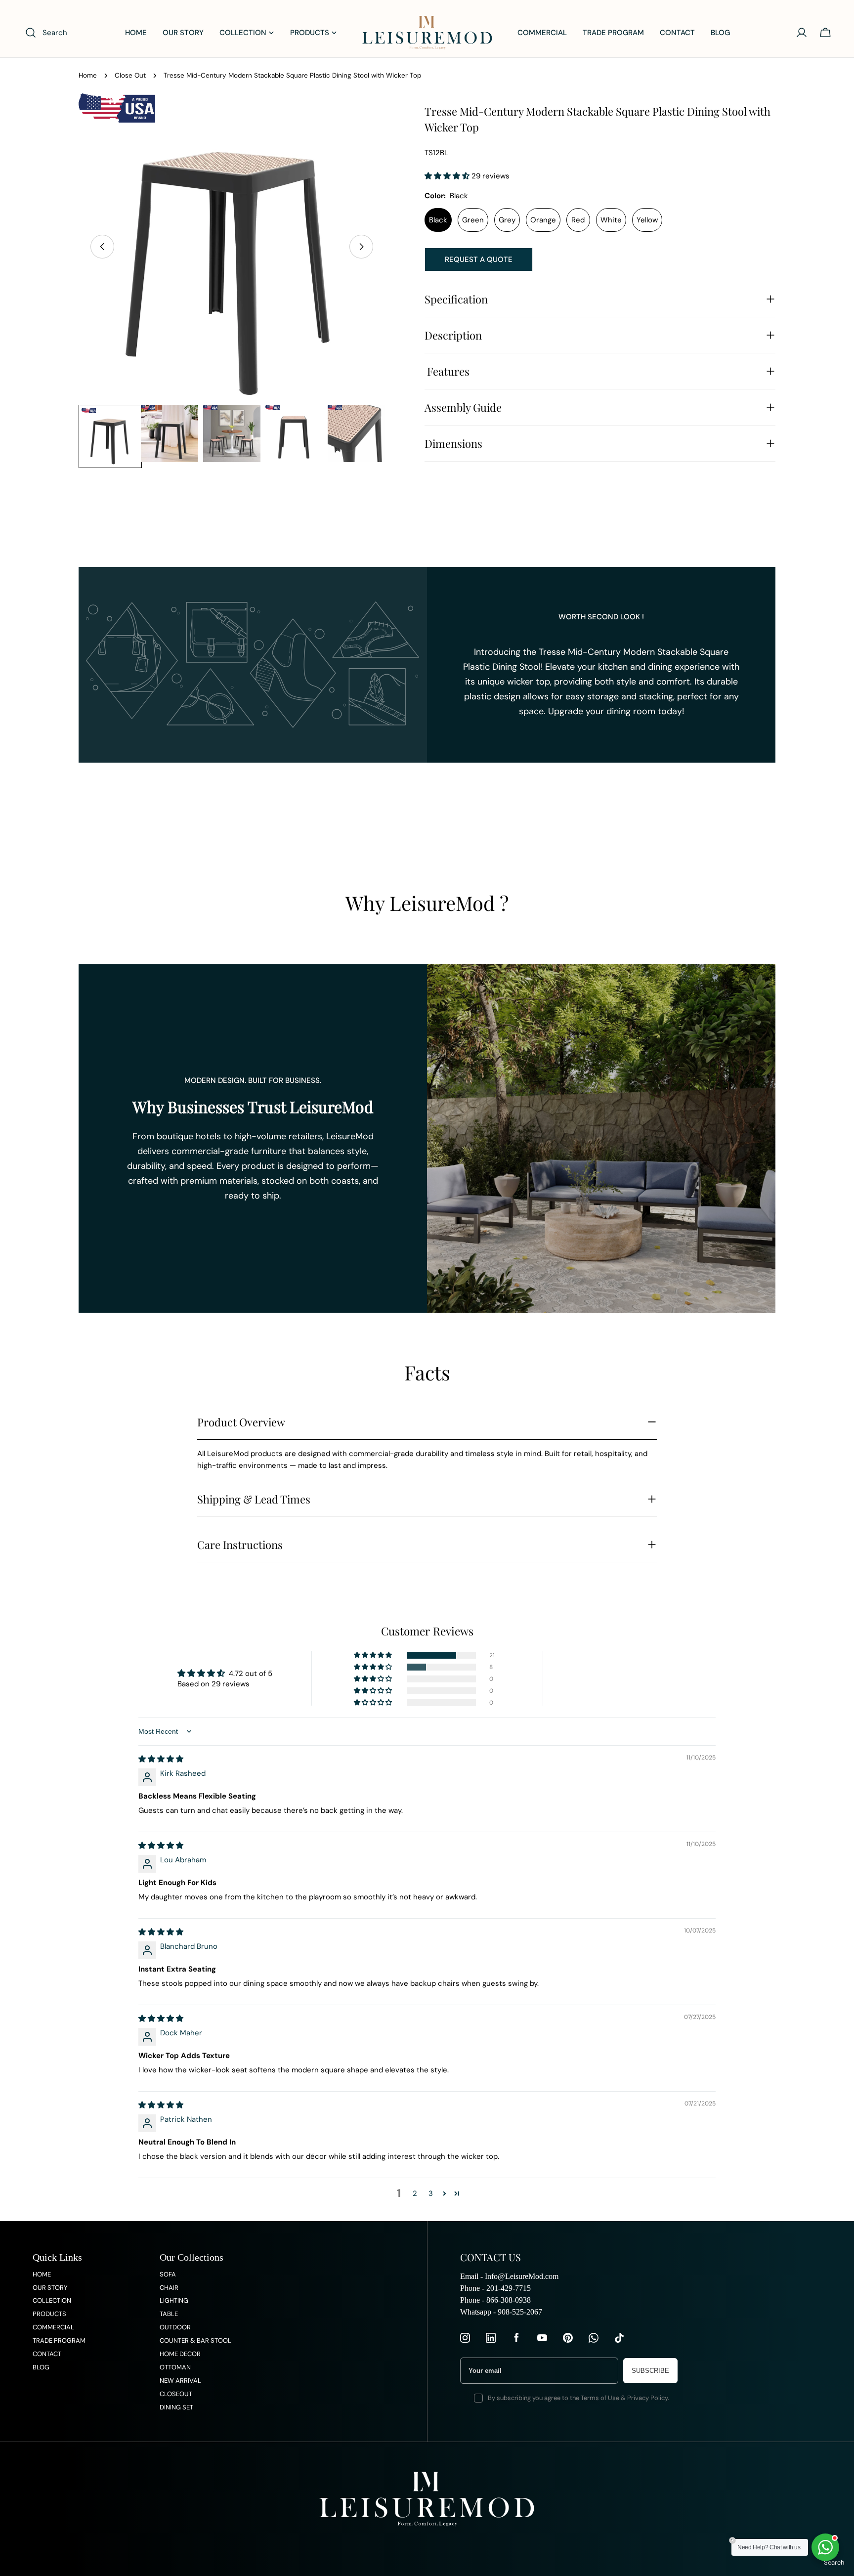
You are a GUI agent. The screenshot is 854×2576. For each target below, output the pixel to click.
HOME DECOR (180, 2354)
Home (88, 75)
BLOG (41, 2367)
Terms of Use (600, 2398)
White (611, 220)
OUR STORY (50, 2288)
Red (578, 220)
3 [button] (431, 2193)
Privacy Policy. (648, 2398)
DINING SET (176, 2407)
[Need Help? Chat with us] (825, 2547)
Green (473, 220)
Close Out (130, 75)
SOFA (168, 2274)
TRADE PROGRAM (59, 2340)
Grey (507, 220)
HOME (42, 2274)
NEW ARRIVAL (180, 2381)
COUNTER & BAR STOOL (195, 2340)
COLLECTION (52, 2300)
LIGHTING (174, 2300)
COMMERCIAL (53, 2327)
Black (438, 220)
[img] (161, 1759)
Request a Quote (479, 259)
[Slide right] (361, 247)
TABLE (169, 2314)
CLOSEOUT (176, 2394)
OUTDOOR (175, 2327)
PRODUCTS (49, 2314)
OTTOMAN (175, 2367)
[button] (448, 176)
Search (834, 2562)
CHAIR (169, 2288)
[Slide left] (102, 247)
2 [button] (415, 2193)
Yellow (647, 220)
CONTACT (47, 2354)
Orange (543, 220)
